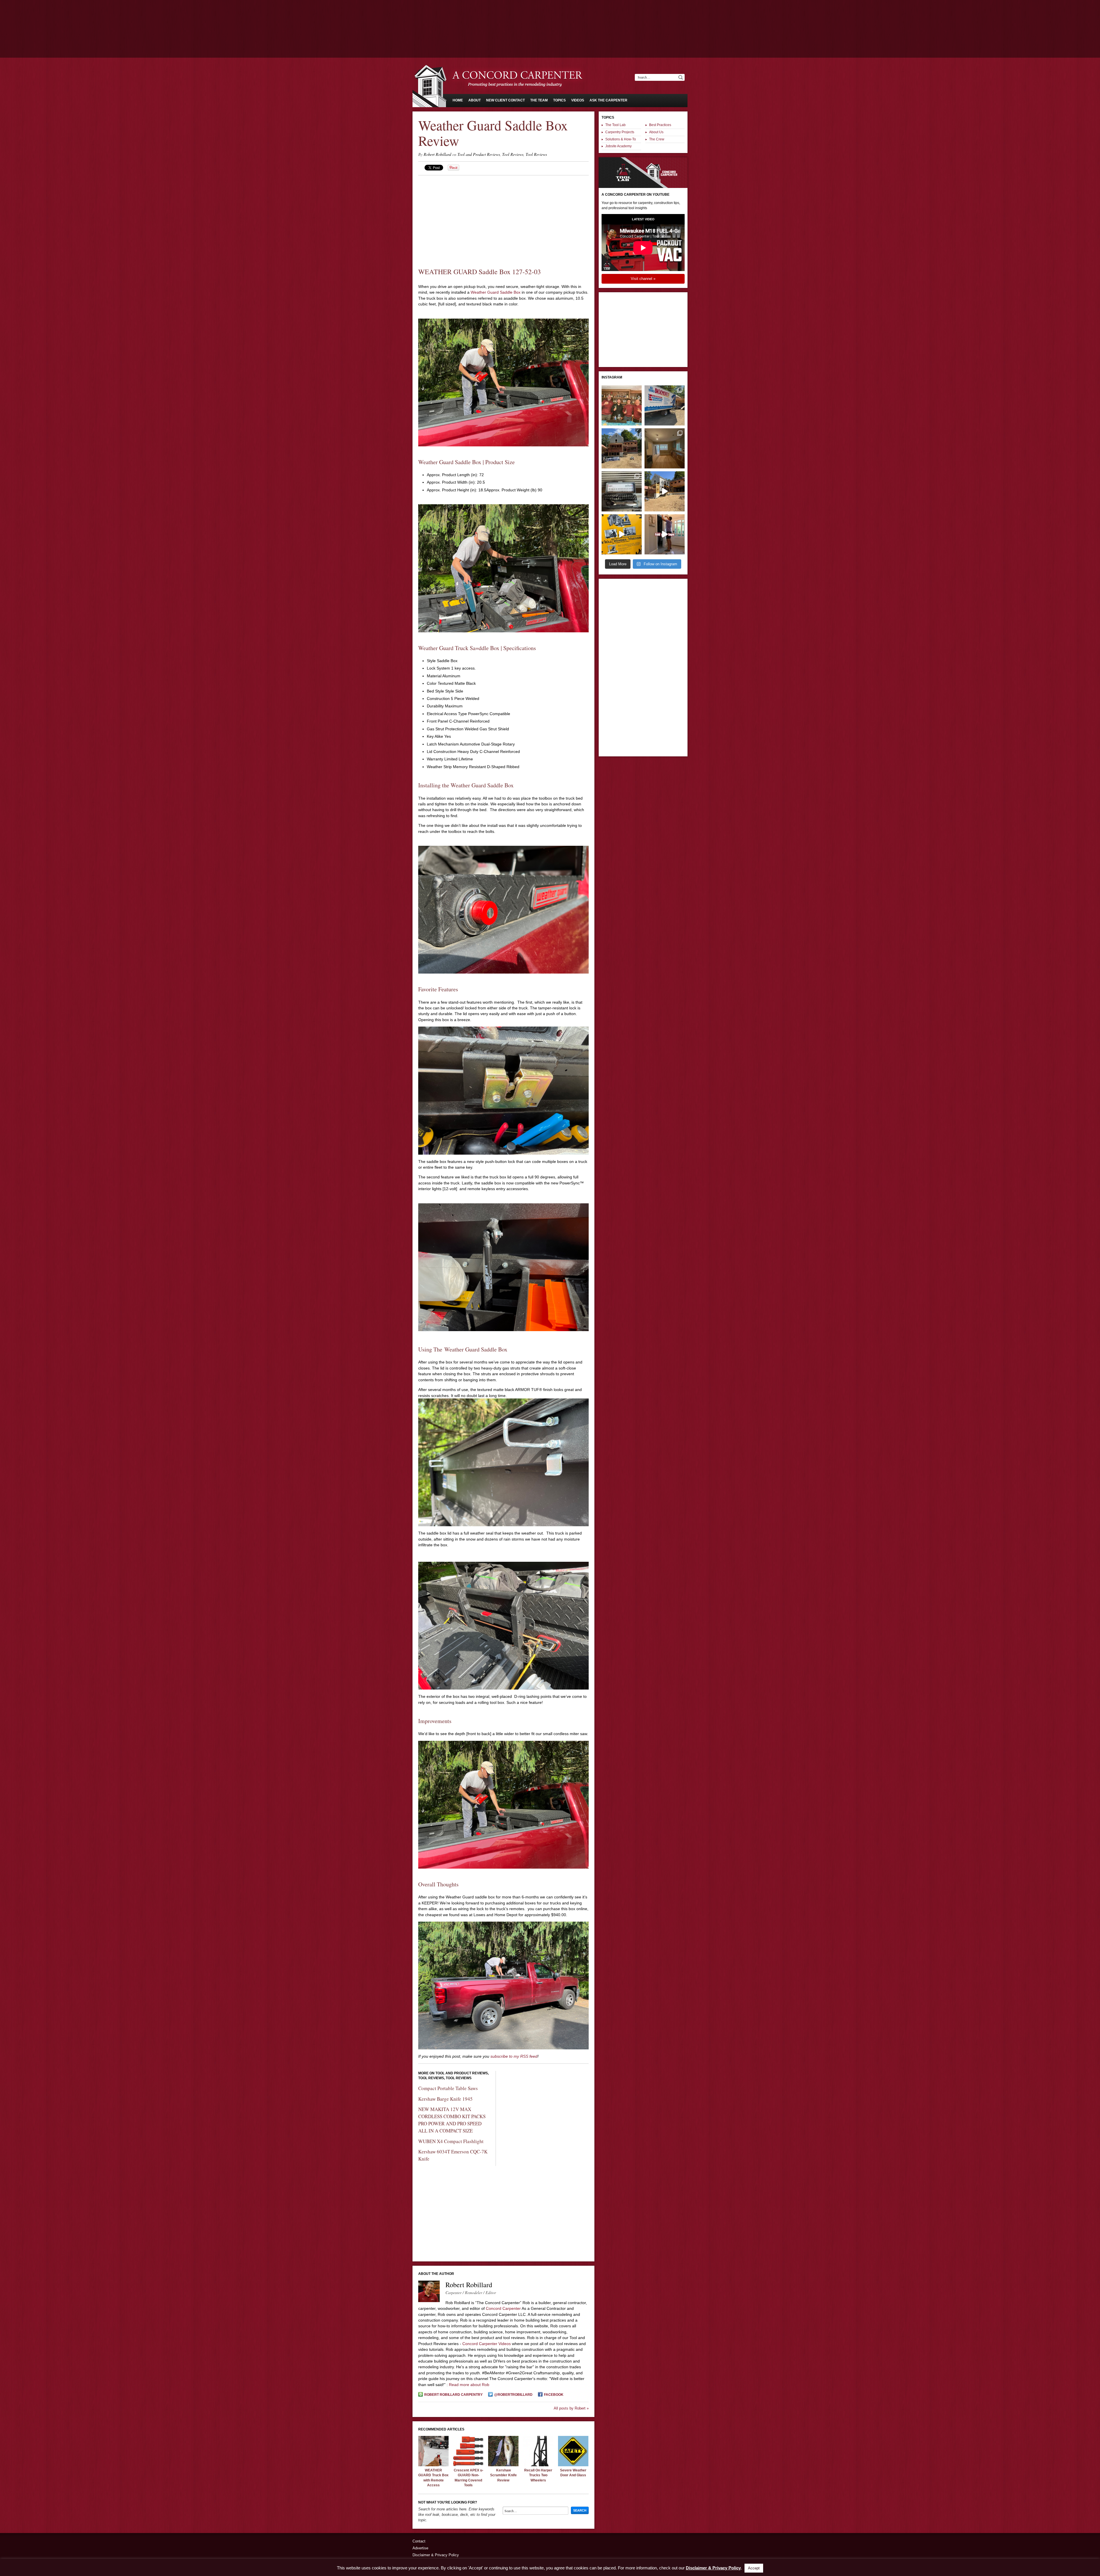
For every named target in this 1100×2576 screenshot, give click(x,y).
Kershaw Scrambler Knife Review (503, 2475)
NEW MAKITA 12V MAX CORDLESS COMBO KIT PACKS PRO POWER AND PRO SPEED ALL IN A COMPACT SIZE (452, 2120)
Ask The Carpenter (608, 100)
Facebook (554, 2395)
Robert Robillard (437, 154)
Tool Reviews (513, 154)
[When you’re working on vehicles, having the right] (622, 491)
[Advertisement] (550, 16)
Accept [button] (754, 2568)
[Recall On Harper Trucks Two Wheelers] (538, 2465)
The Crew (657, 139)
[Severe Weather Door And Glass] (573, 2465)
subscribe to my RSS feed (514, 2056)
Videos (578, 100)
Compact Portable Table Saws (448, 2088)
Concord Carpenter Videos (487, 2344)
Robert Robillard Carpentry (453, 2395)
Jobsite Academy (618, 146)
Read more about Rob (469, 2385)
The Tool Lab (615, 125)
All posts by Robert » (571, 2408)
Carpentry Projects (620, 132)
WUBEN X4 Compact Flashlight (451, 2141)
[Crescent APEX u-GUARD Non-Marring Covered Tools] (468, 2465)
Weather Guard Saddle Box (496, 292)
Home (458, 100)
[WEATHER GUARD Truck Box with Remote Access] (433, 2465)
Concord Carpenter (503, 2308)
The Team (539, 100)
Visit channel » (643, 279)
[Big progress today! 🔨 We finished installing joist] (665, 491)
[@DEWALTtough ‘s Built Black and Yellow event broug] (622, 534)
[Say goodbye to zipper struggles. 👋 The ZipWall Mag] (665, 534)
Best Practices (660, 125)
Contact (419, 2541)
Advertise (420, 2548)
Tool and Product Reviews (479, 154)
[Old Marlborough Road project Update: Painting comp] (665, 448)
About (475, 100)
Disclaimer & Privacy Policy (436, 2555)
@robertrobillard (513, 2395)
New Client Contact (505, 100)
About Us (656, 132)
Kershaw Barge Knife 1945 (445, 2099)
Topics (559, 100)
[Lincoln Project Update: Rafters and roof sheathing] (622, 448)
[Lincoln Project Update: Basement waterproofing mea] (665, 405)
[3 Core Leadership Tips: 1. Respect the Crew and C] (622, 405)
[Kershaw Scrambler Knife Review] (503, 2465)
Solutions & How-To (621, 139)
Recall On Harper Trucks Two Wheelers (538, 2475)
